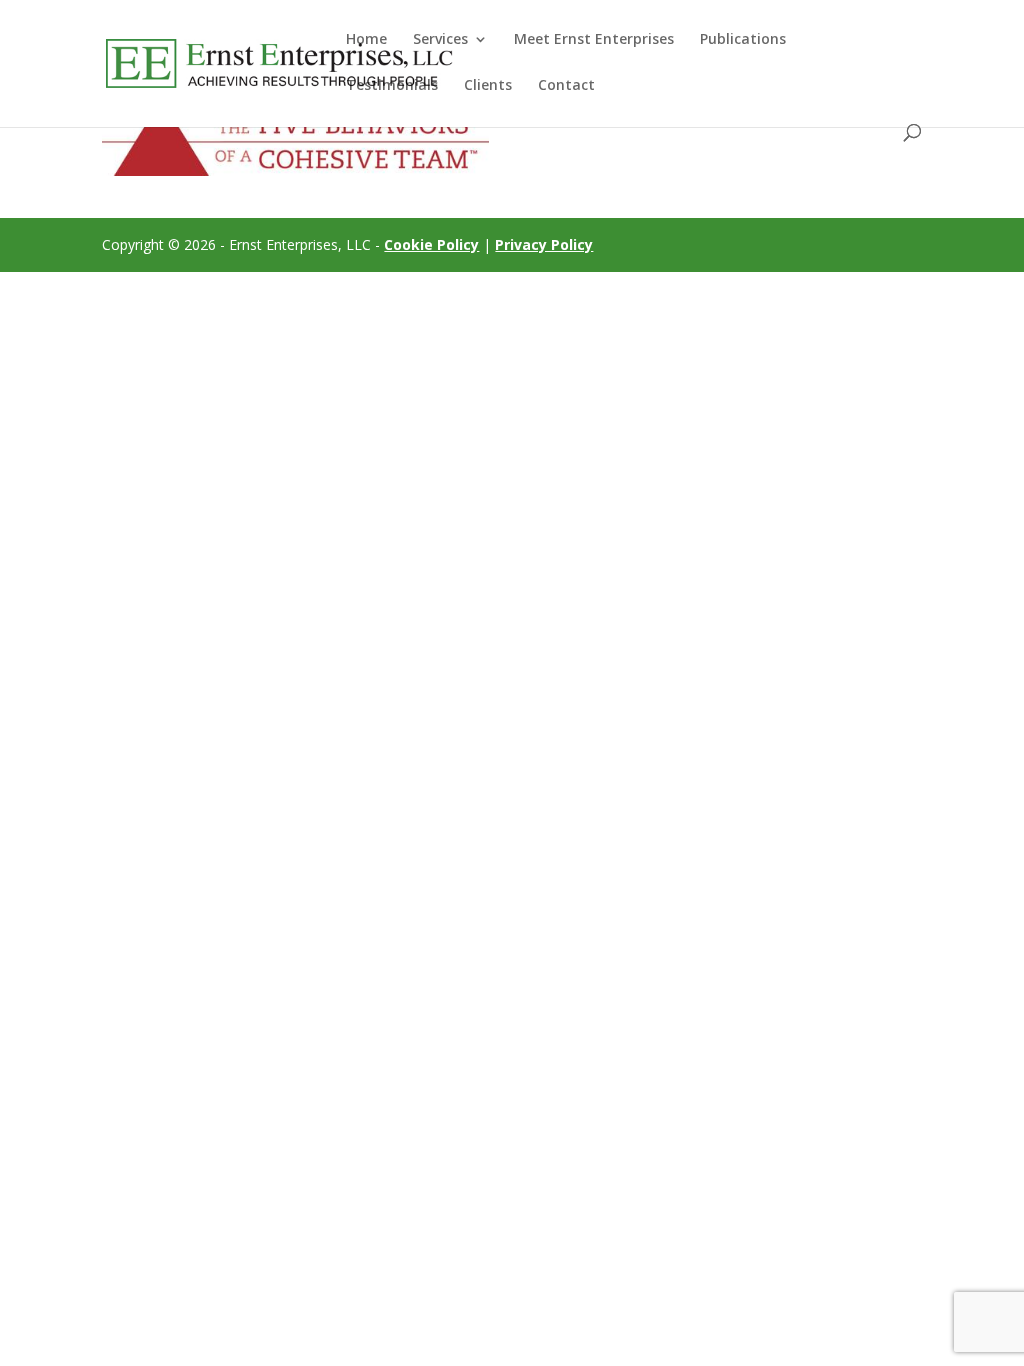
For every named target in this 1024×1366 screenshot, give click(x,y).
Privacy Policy (544, 244)
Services (440, 40)
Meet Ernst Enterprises (594, 40)
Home (366, 40)
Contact (566, 86)
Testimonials (392, 86)
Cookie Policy (431, 244)
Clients (488, 86)
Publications (743, 40)
